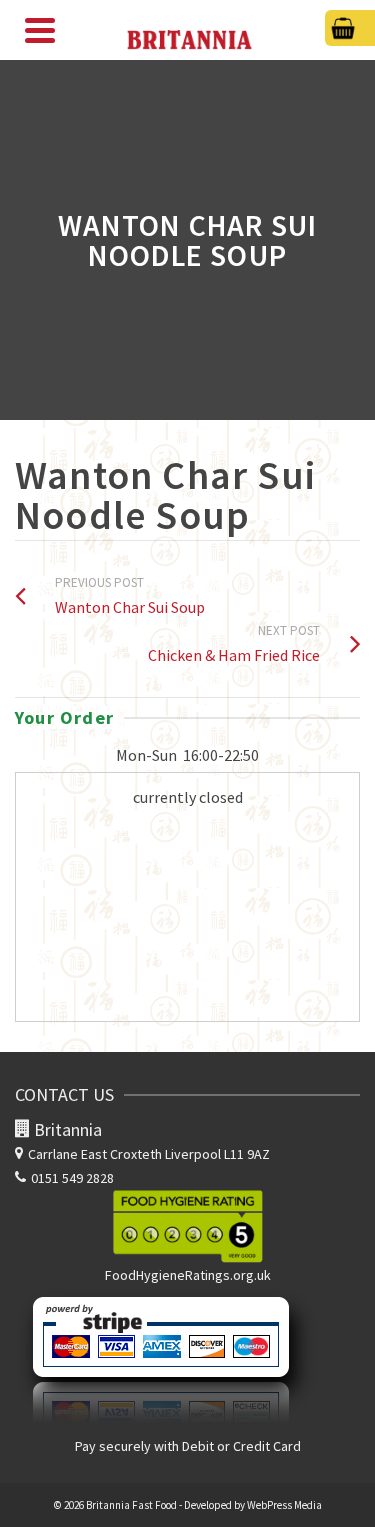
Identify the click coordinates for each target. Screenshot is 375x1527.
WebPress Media (284, 1505)
